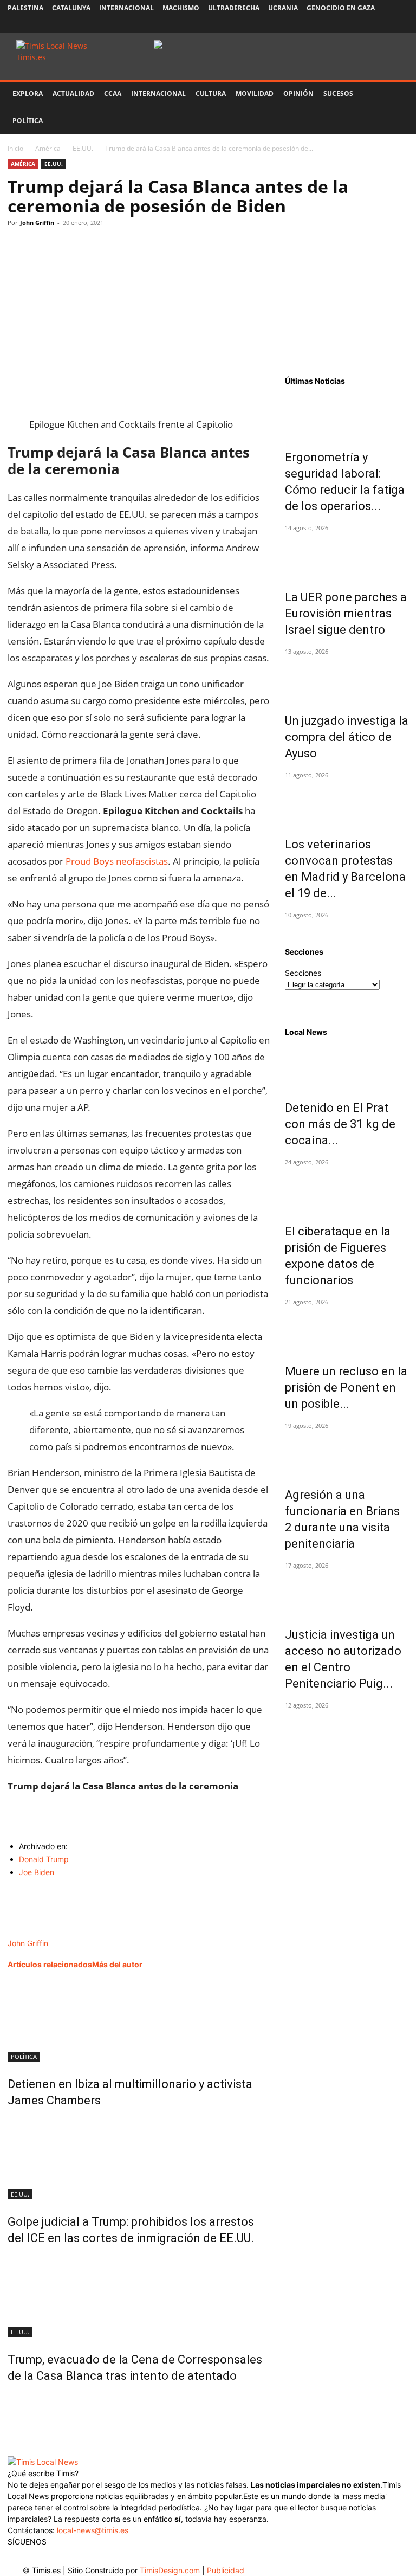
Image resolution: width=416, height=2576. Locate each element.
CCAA (113, 94)
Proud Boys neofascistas (117, 861)
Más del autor (117, 1964)
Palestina (25, 8)
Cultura (211, 94)
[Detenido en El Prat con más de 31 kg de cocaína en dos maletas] (347, 1066)
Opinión (298, 94)
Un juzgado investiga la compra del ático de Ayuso (347, 737)
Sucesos (338, 94)
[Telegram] (93, 247)
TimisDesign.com (171, 2570)
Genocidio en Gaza (341, 8)
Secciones (303, 973)
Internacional (126, 8)
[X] (365, 24)
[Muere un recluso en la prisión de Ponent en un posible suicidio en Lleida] (347, 1330)
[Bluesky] (400, 24)
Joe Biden (37, 1872)
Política (28, 121)
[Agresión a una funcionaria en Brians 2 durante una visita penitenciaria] (347, 1453)
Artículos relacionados (50, 1964)
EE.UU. (83, 148)
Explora (28, 94)
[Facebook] (329, 24)
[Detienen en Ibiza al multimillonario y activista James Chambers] (139, 2021)
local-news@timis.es (93, 2530)
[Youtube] (382, 24)
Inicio (15, 148)
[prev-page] (14, 2402)
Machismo (181, 8)
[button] (395, 94)
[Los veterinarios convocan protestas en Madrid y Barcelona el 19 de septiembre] (347, 803)
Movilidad (255, 94)
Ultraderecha (234, 8)
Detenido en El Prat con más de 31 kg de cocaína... (340, 1124)
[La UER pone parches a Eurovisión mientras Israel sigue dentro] (347, 556)
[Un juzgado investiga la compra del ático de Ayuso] (347, 679)
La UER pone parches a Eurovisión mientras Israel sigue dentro (346, 613)
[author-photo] (32, 1932)
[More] (119, 247)
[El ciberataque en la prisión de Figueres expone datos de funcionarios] (347, 1190)
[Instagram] (347, 24)
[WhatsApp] (68, 247)
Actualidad (73, 94)
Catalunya (71, 8)
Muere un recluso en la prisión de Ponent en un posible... (346, 1387)
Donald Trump (44, 1859)
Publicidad (226, 2570)
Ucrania (283, 8)
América (48, 148)
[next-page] (32, 2402)
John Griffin (37, 223)
